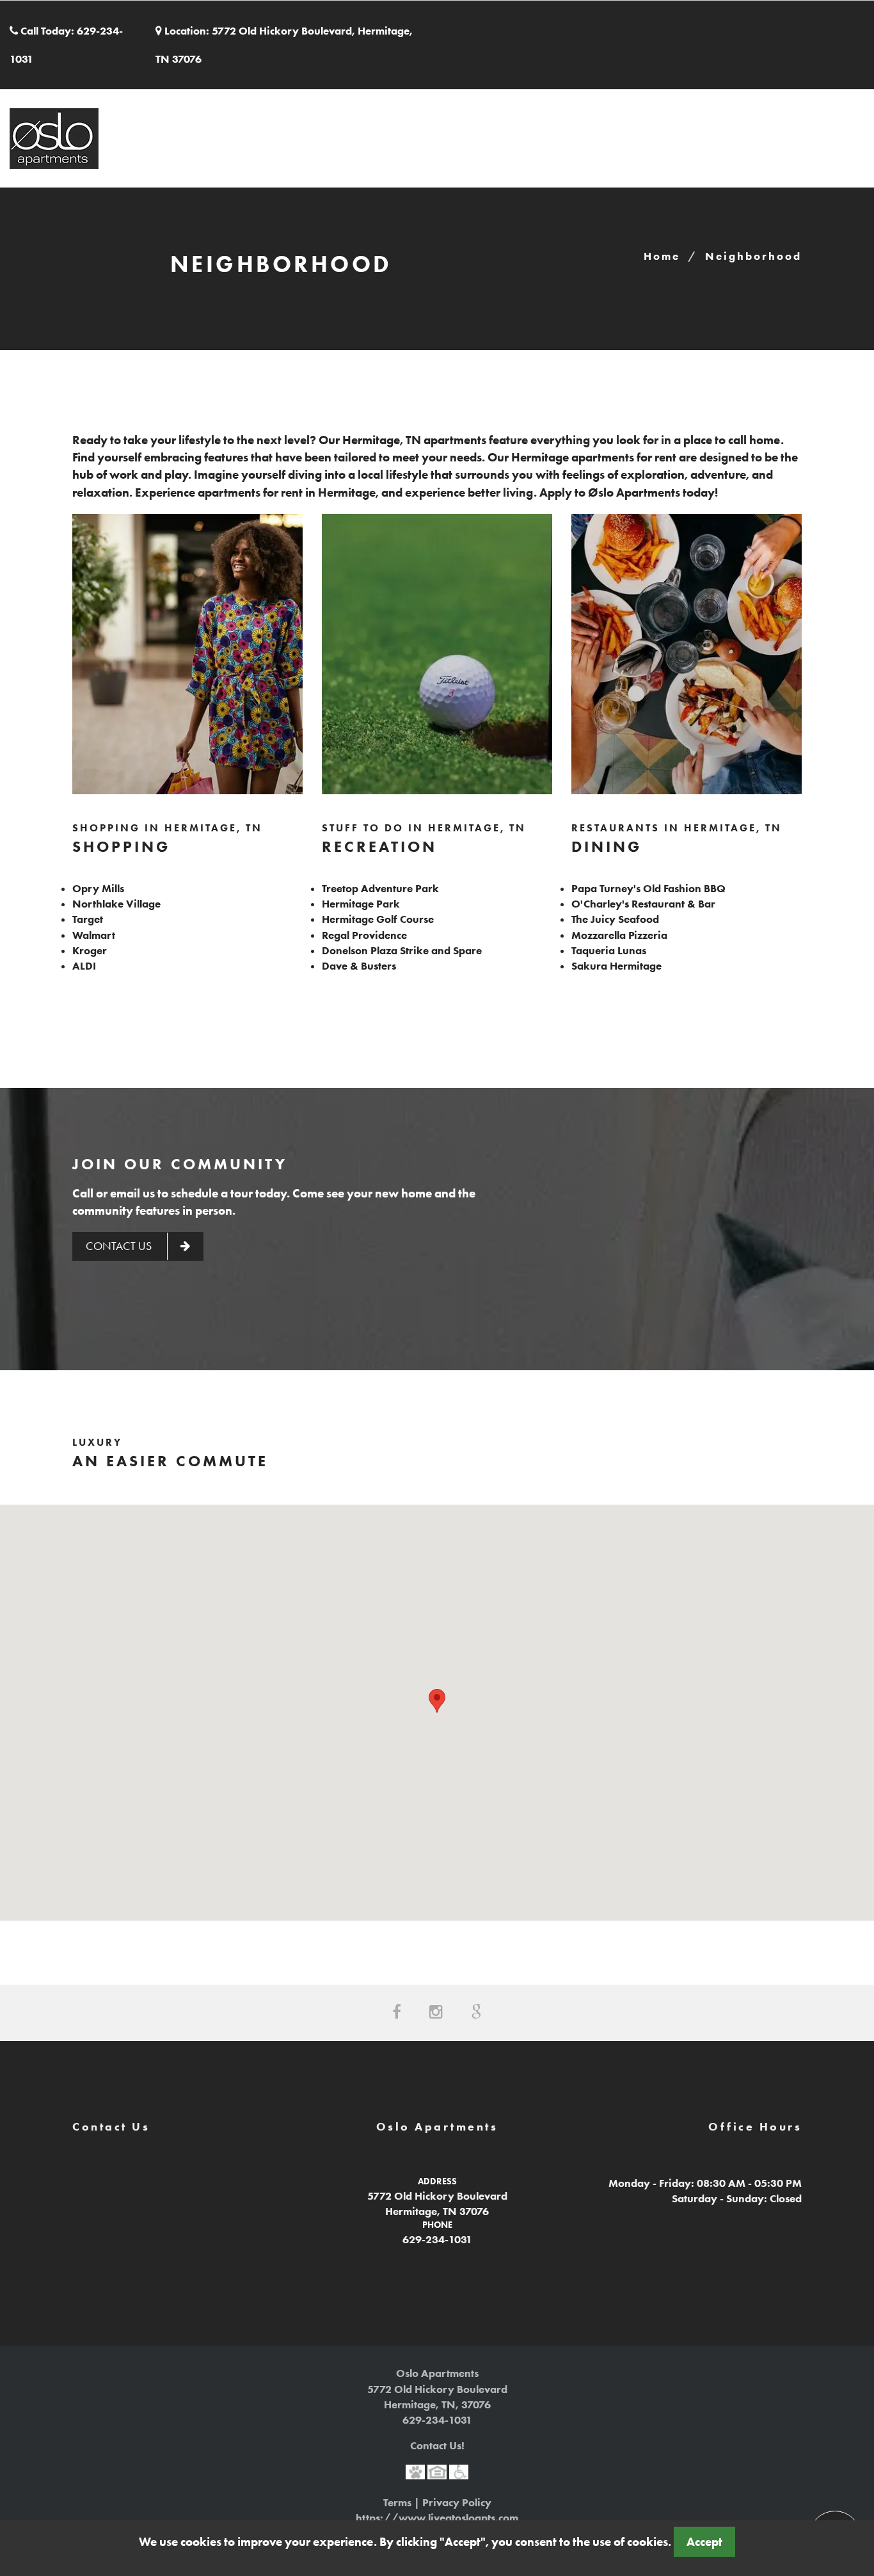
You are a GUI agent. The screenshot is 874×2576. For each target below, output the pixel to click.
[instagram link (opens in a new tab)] (436, 2012)
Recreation (379, 846)
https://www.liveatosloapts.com (437, 2518)
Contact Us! (437, 2445)
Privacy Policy (457, 2502)
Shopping (121, 846)
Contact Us (120, 1246)
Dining (607, 846)
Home (662, 256)
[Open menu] (846, 29)
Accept (704, 2542)
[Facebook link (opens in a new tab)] (397, 2012)
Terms (397, 2502)
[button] (437, 1701)
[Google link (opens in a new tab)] (476, 2012)
